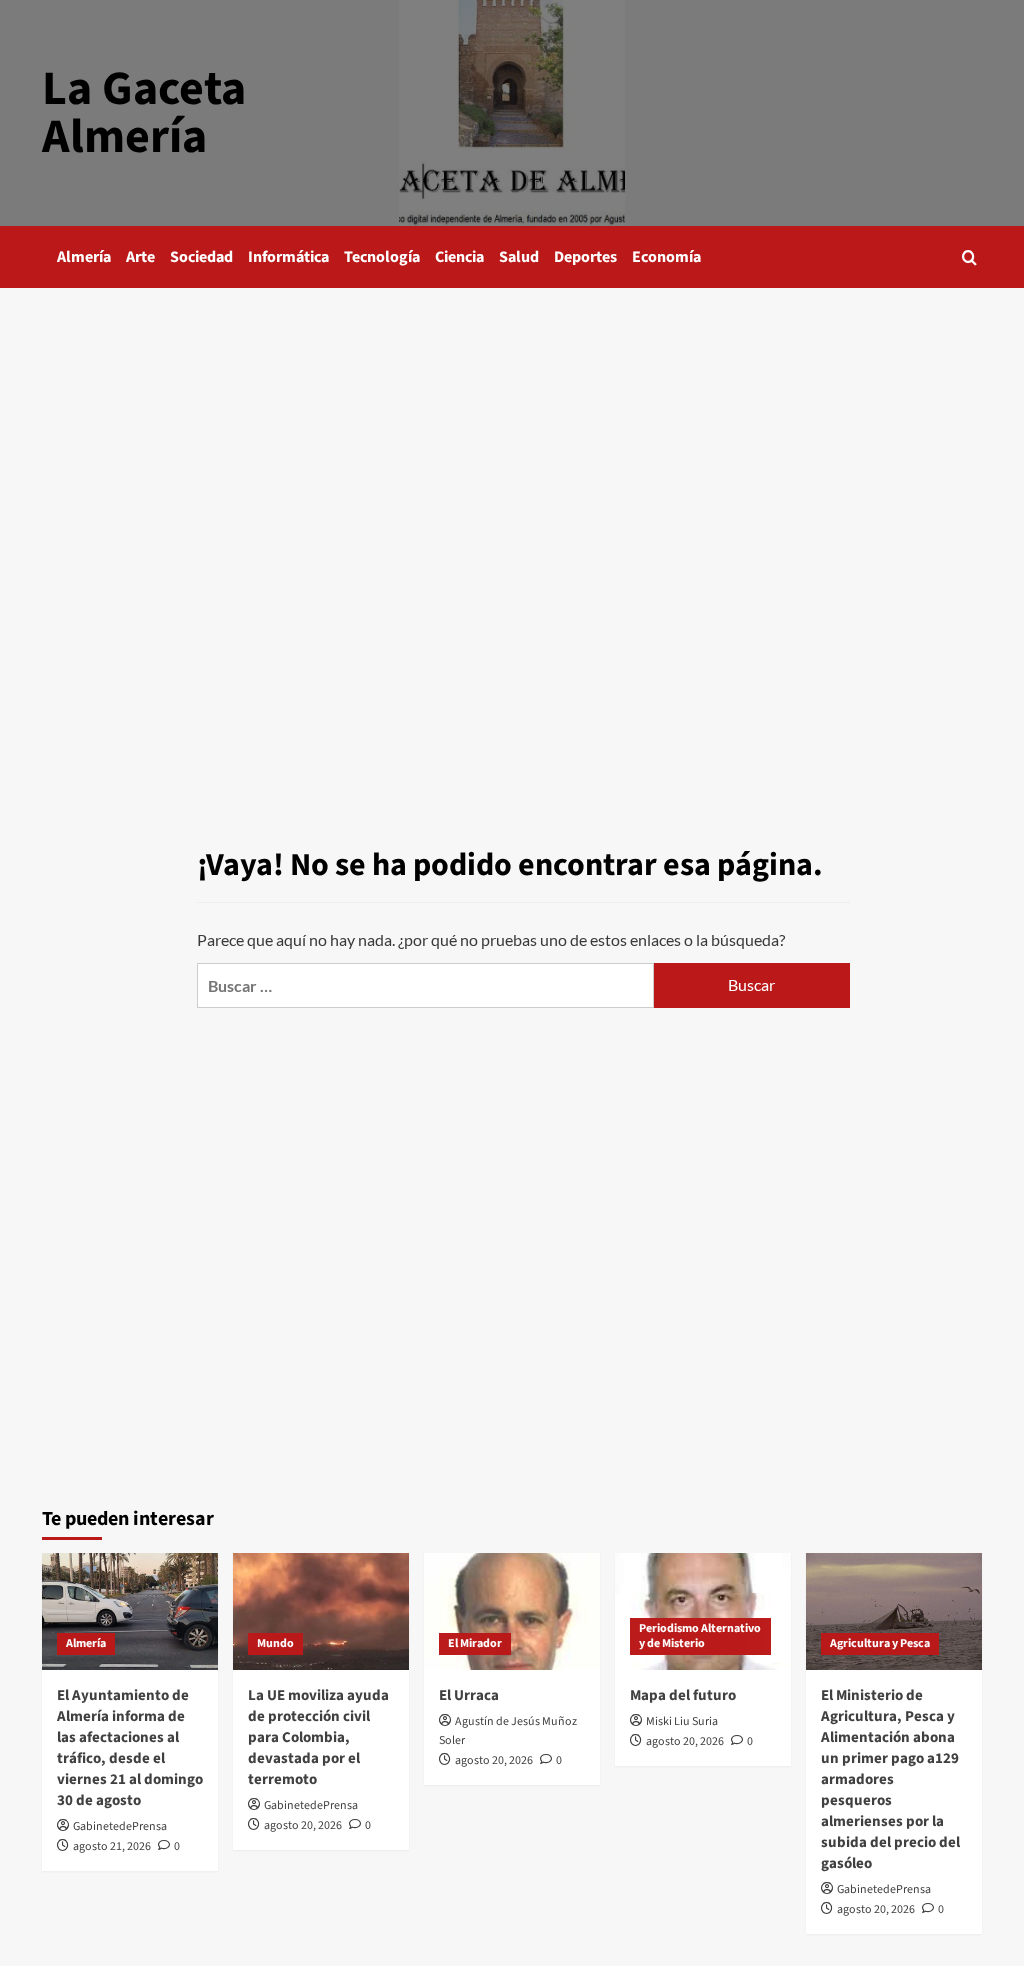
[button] (969, 257)
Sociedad (201, 257)
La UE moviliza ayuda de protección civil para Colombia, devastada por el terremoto (318, 1737)
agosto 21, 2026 (112, 1846)
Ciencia (459, 257)
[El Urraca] (512, 1611)
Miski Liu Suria (682, 1721)
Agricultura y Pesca (880, 1643)
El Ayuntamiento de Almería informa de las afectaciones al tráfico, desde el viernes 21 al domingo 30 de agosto (130, 1748)
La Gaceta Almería (144, 113)
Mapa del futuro (683, 1695)
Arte (140, 257)
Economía (666, 257)
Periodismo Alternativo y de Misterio (700, 1636)
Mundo (275, 1643)
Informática (288, 257)
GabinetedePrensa (120, 1826)
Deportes (585, 257)
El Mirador (475, 1643)
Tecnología (382, 257)
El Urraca (469, 1695)
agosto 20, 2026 (303, 1825)
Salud (519, 257)
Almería (84, 257)
